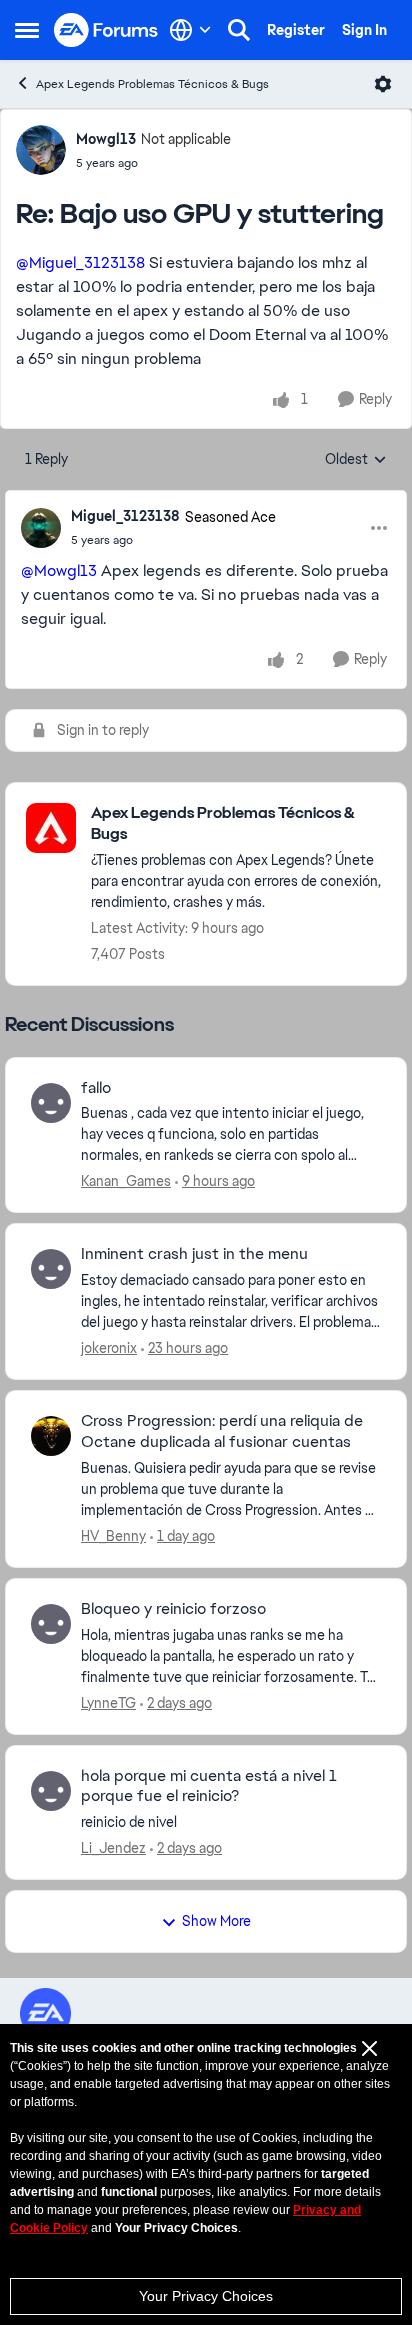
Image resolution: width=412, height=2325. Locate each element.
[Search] (239, 30)
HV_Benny (113, 1536)
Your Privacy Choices (206, 2296)
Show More (216, 1921)
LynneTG (108, 1703)
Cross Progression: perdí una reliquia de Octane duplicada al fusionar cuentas (222, 1431)
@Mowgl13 (59, 570)
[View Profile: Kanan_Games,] (51, 1103)
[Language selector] (190, 30)
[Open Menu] (383, 84)
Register (296, 30)
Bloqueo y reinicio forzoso (173, 1609)
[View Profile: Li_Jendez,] (51, 1791)
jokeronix (109, 1348)
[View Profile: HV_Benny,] (51, 1436)
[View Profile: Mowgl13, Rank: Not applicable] (41, 150)
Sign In (364, 30)
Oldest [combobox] (356, 460)
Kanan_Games (126, 1181)
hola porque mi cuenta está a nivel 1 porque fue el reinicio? (209, 1786)
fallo (96, 1088)
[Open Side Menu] (27, 30)
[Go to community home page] (106, 30)
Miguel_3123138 (125, 516)
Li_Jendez (113, 1848)
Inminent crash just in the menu (194, 1254)
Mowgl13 (106, 139)
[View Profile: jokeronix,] (51, 1269)
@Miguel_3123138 (80, 262)
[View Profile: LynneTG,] (51, 1624)
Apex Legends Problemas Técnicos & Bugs (152, 84)
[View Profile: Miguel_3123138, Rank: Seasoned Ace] (41, 528)
